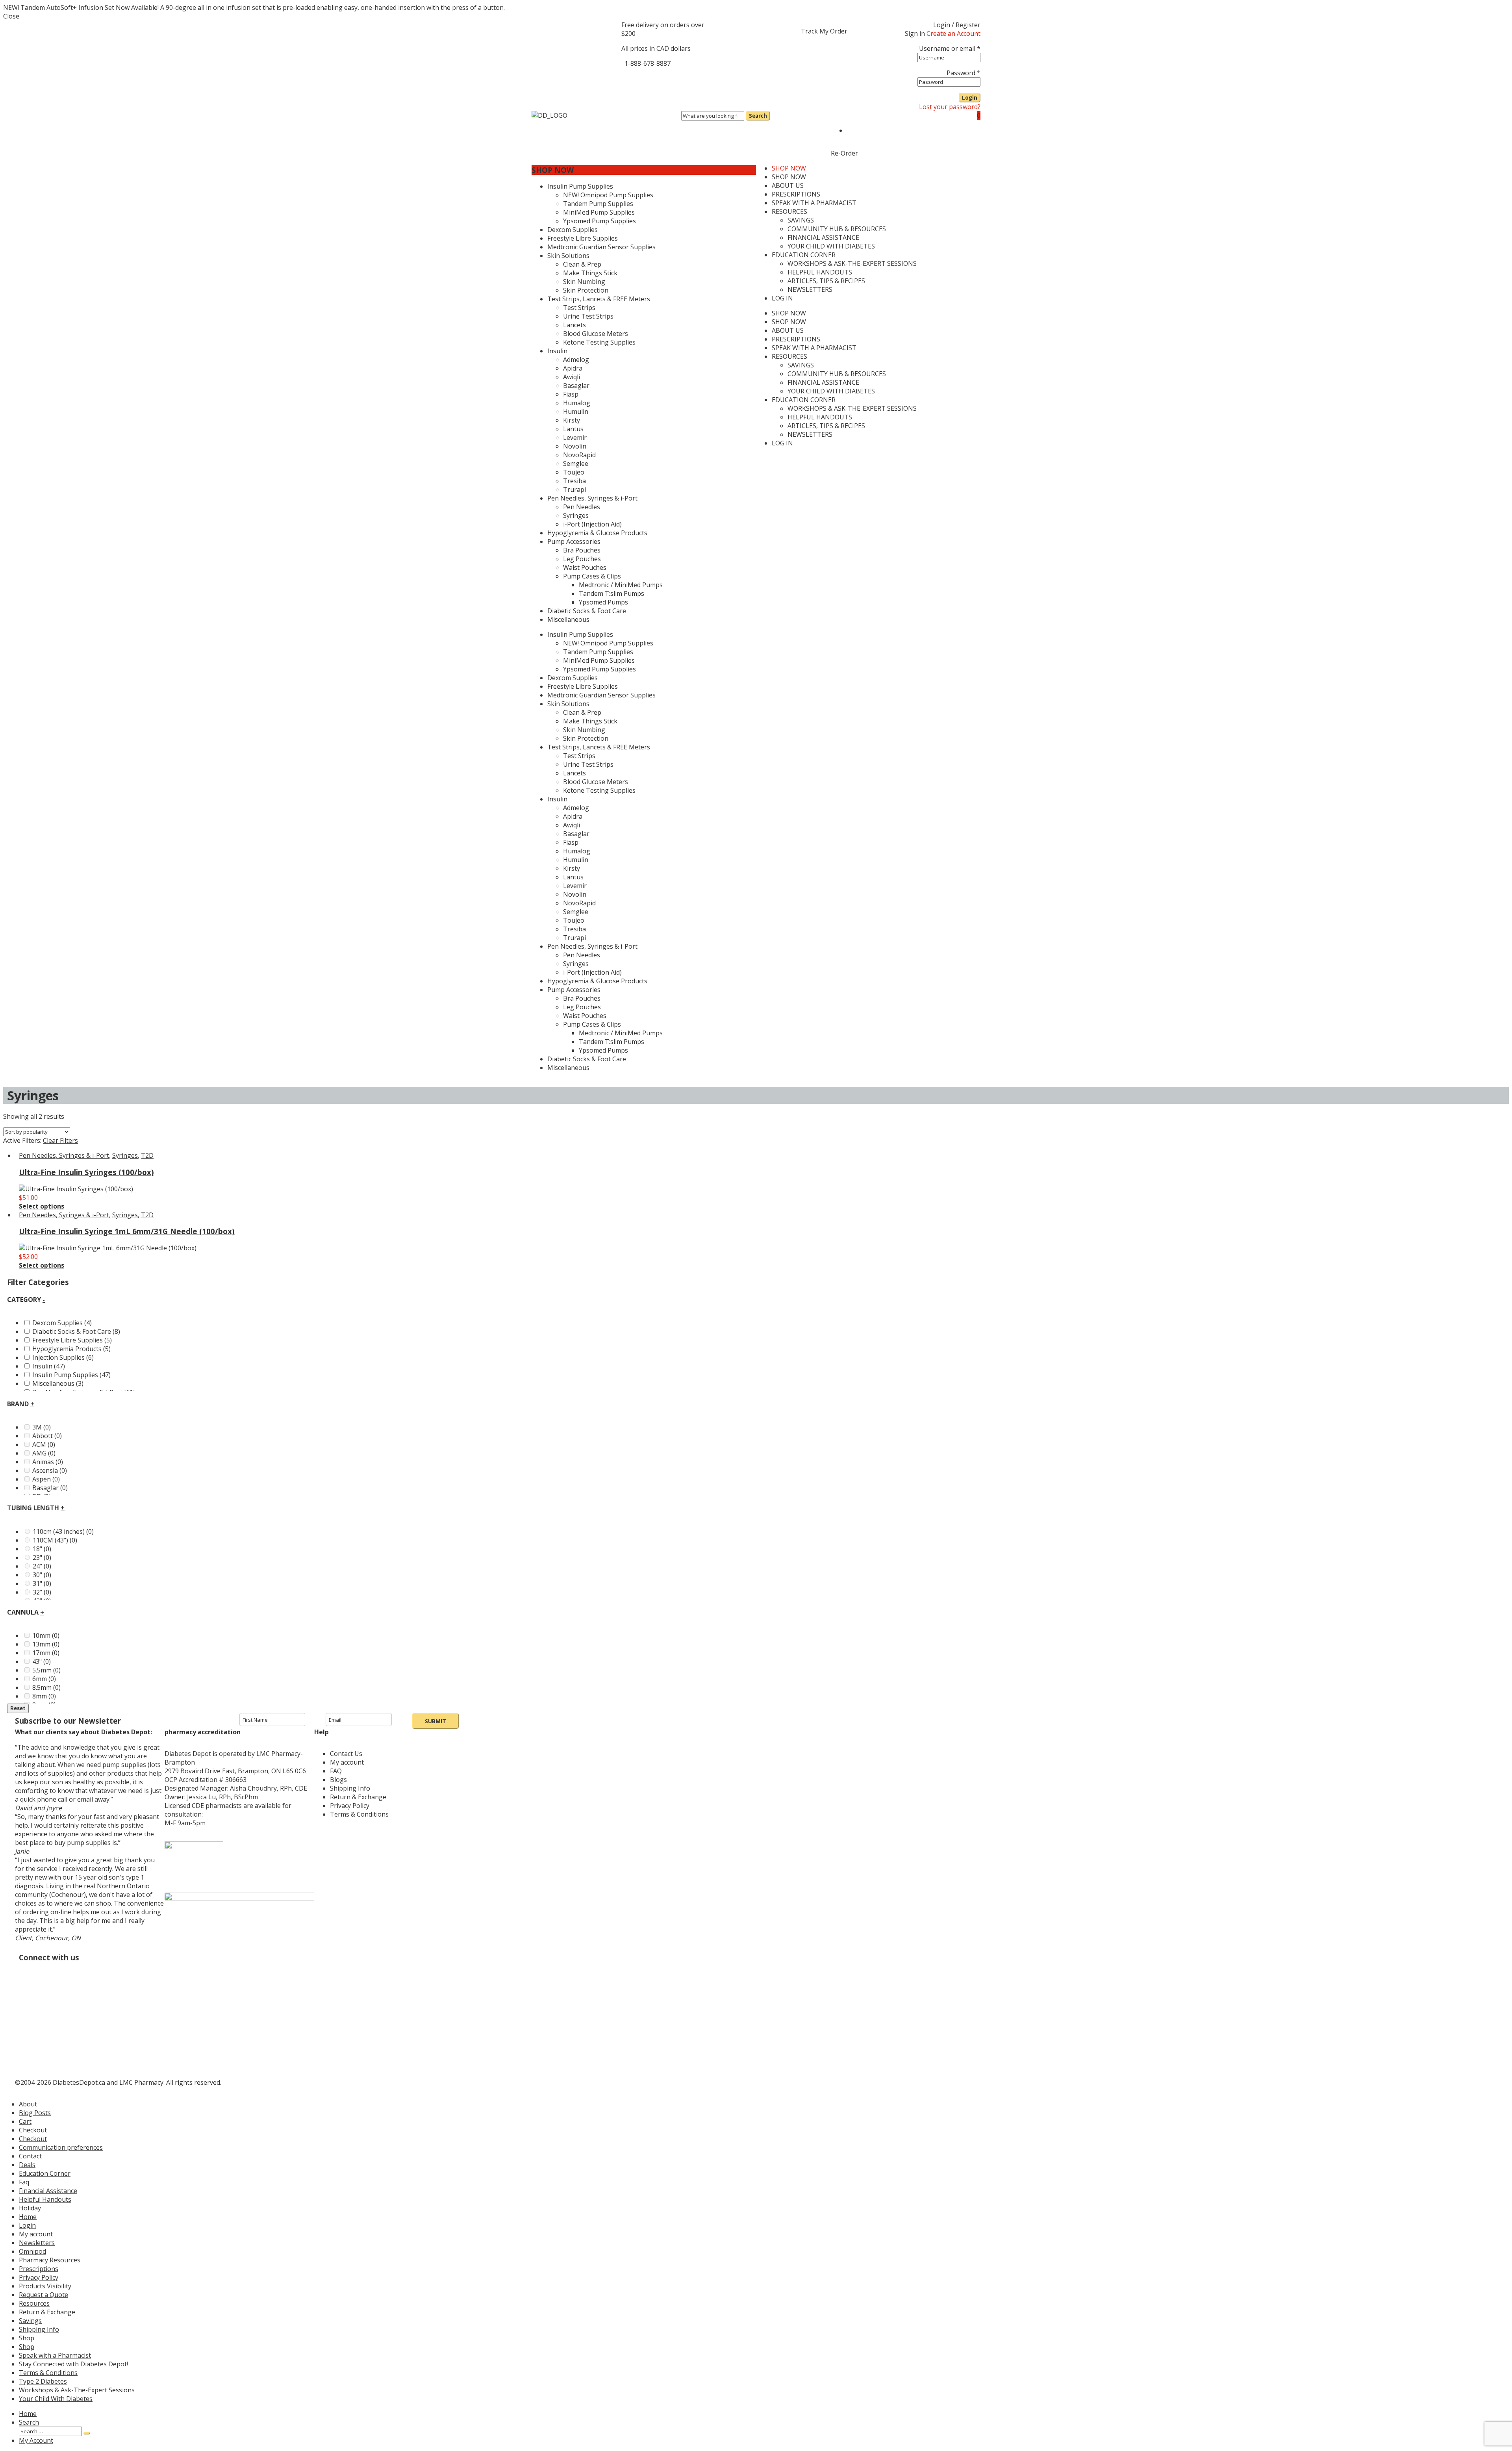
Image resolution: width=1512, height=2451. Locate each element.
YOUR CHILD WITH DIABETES (831, 391)
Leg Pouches (582, 1007)
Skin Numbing (584, 730)
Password (964, 73)
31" (42, 1583)
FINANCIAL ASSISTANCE (823, 382)
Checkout (33, 2130)
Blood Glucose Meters (596, 782)
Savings (30, 2321)
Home (28, 2217)
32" (42, 1592)
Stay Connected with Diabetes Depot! (73, 2364)
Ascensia (50, 1470)
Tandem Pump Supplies (598, 652)
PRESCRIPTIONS (796, 339)
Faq (24, 2182)
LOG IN (782, 443)
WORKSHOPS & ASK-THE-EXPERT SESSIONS (852, 408)
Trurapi (574, 938)
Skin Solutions (568, 704)
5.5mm (46, 1670)
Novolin (575, 894)
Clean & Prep (582, 712)
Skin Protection (586, 738)
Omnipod (32, 2251)
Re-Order (844, 153)
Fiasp (571, 842)
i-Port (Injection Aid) (592, 972)
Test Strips (579, 756)
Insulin (557, 799)
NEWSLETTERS (810, 434)
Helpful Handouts (45, 2199)
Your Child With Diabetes (56, 2399)
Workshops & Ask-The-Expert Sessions (77, 2390)
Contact (30, 2156)
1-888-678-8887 (648, 63)
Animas (48, 1462)
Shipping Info (39, 2329)
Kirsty (572, 868)
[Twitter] (652, 78)
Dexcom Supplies (573, 678)
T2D (147, 1155)
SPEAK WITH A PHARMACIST (814, 348)
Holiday (30, 2208)
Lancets (574, 773)
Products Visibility (45, 2286)
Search (29, 2422)
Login (970, 98)
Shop (27, 2338)
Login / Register (957, 25)
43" (42, 1661)
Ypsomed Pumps (603, 1050)
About (28, 2104)
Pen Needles (582, 955)
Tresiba (574, 929)
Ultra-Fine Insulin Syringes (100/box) (86, 1172)
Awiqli (572, 825)
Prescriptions (39, 2269)
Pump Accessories (574, 990)
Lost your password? (950, 107)
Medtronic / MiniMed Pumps (621, 1033)
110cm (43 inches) (63, 1531)
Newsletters (37, 2243)
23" (42, 1557)
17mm (46, 1653)
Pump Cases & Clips (592, 1024)
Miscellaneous (568, 1068)
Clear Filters (60, 1140)
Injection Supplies (63, 1357)
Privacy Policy (39, 2277)
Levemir (575, 886)
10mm (46, 1635)
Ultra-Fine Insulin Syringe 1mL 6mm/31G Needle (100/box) (127, 1231)
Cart (25, 2121)
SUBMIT (435, 1721)
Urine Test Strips (588, 764)
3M (42, 1427)
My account (36, 2234)
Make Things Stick (590, 721)
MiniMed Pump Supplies (599, 660)
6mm (44, 1679)
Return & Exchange (47, 2312)
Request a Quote (44, 2295)
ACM (44, 1444)
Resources (34, 2303)
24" (42, 1566)
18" (42, 1549)
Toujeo (574, 920)
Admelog (576, 808)
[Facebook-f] (104, 1964)
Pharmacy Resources (50, 2260)
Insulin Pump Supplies (580, 634)
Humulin (576, 860)
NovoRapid (579, 903)
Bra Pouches (582, 998)
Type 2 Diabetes (43, 2381)
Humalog (577, 851)
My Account (36, 2440)
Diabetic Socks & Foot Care (587, 1059)
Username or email (950, 48)
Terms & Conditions (48, 2373)
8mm (44, 1696)
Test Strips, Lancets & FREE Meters (599, 747)
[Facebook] (631, 78)
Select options (42, 1206)
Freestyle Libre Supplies (583, 686)
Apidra (573, 816)
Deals (27, 2165)
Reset (18, 1708)
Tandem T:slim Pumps (611, 1042)
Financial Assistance (48, 2191)
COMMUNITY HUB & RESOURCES (837, 374)
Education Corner (45, 2173)
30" (42, 1575)
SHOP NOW (553, 170)
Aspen (46, 1479)
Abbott (47, 1436)
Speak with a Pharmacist (55, 2355)
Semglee (576, 912)
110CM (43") (55, 1540)
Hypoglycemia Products (71, 1349)
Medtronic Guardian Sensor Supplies (601, 695)
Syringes (576, 964)
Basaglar (576, 834)
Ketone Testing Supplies (599, 790)
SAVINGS (801, 365)
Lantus (573, 877)
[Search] (87, 2433)
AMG (44, 1453)
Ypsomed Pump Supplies (599, 669)
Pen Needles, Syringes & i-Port (592, 946)
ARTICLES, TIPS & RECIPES (826, 426)
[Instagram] (674, 78)
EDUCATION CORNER (804, 400)
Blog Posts (35, 2113)
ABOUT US (788, 330)
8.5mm (46, 1687)
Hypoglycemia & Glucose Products (597, 981)
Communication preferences (61, 2147)
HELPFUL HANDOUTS (820, 417)
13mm (46, 1644)
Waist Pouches (585, 1016)
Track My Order (824, 31)
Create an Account (953, 33)
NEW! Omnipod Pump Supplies (608, 643)
